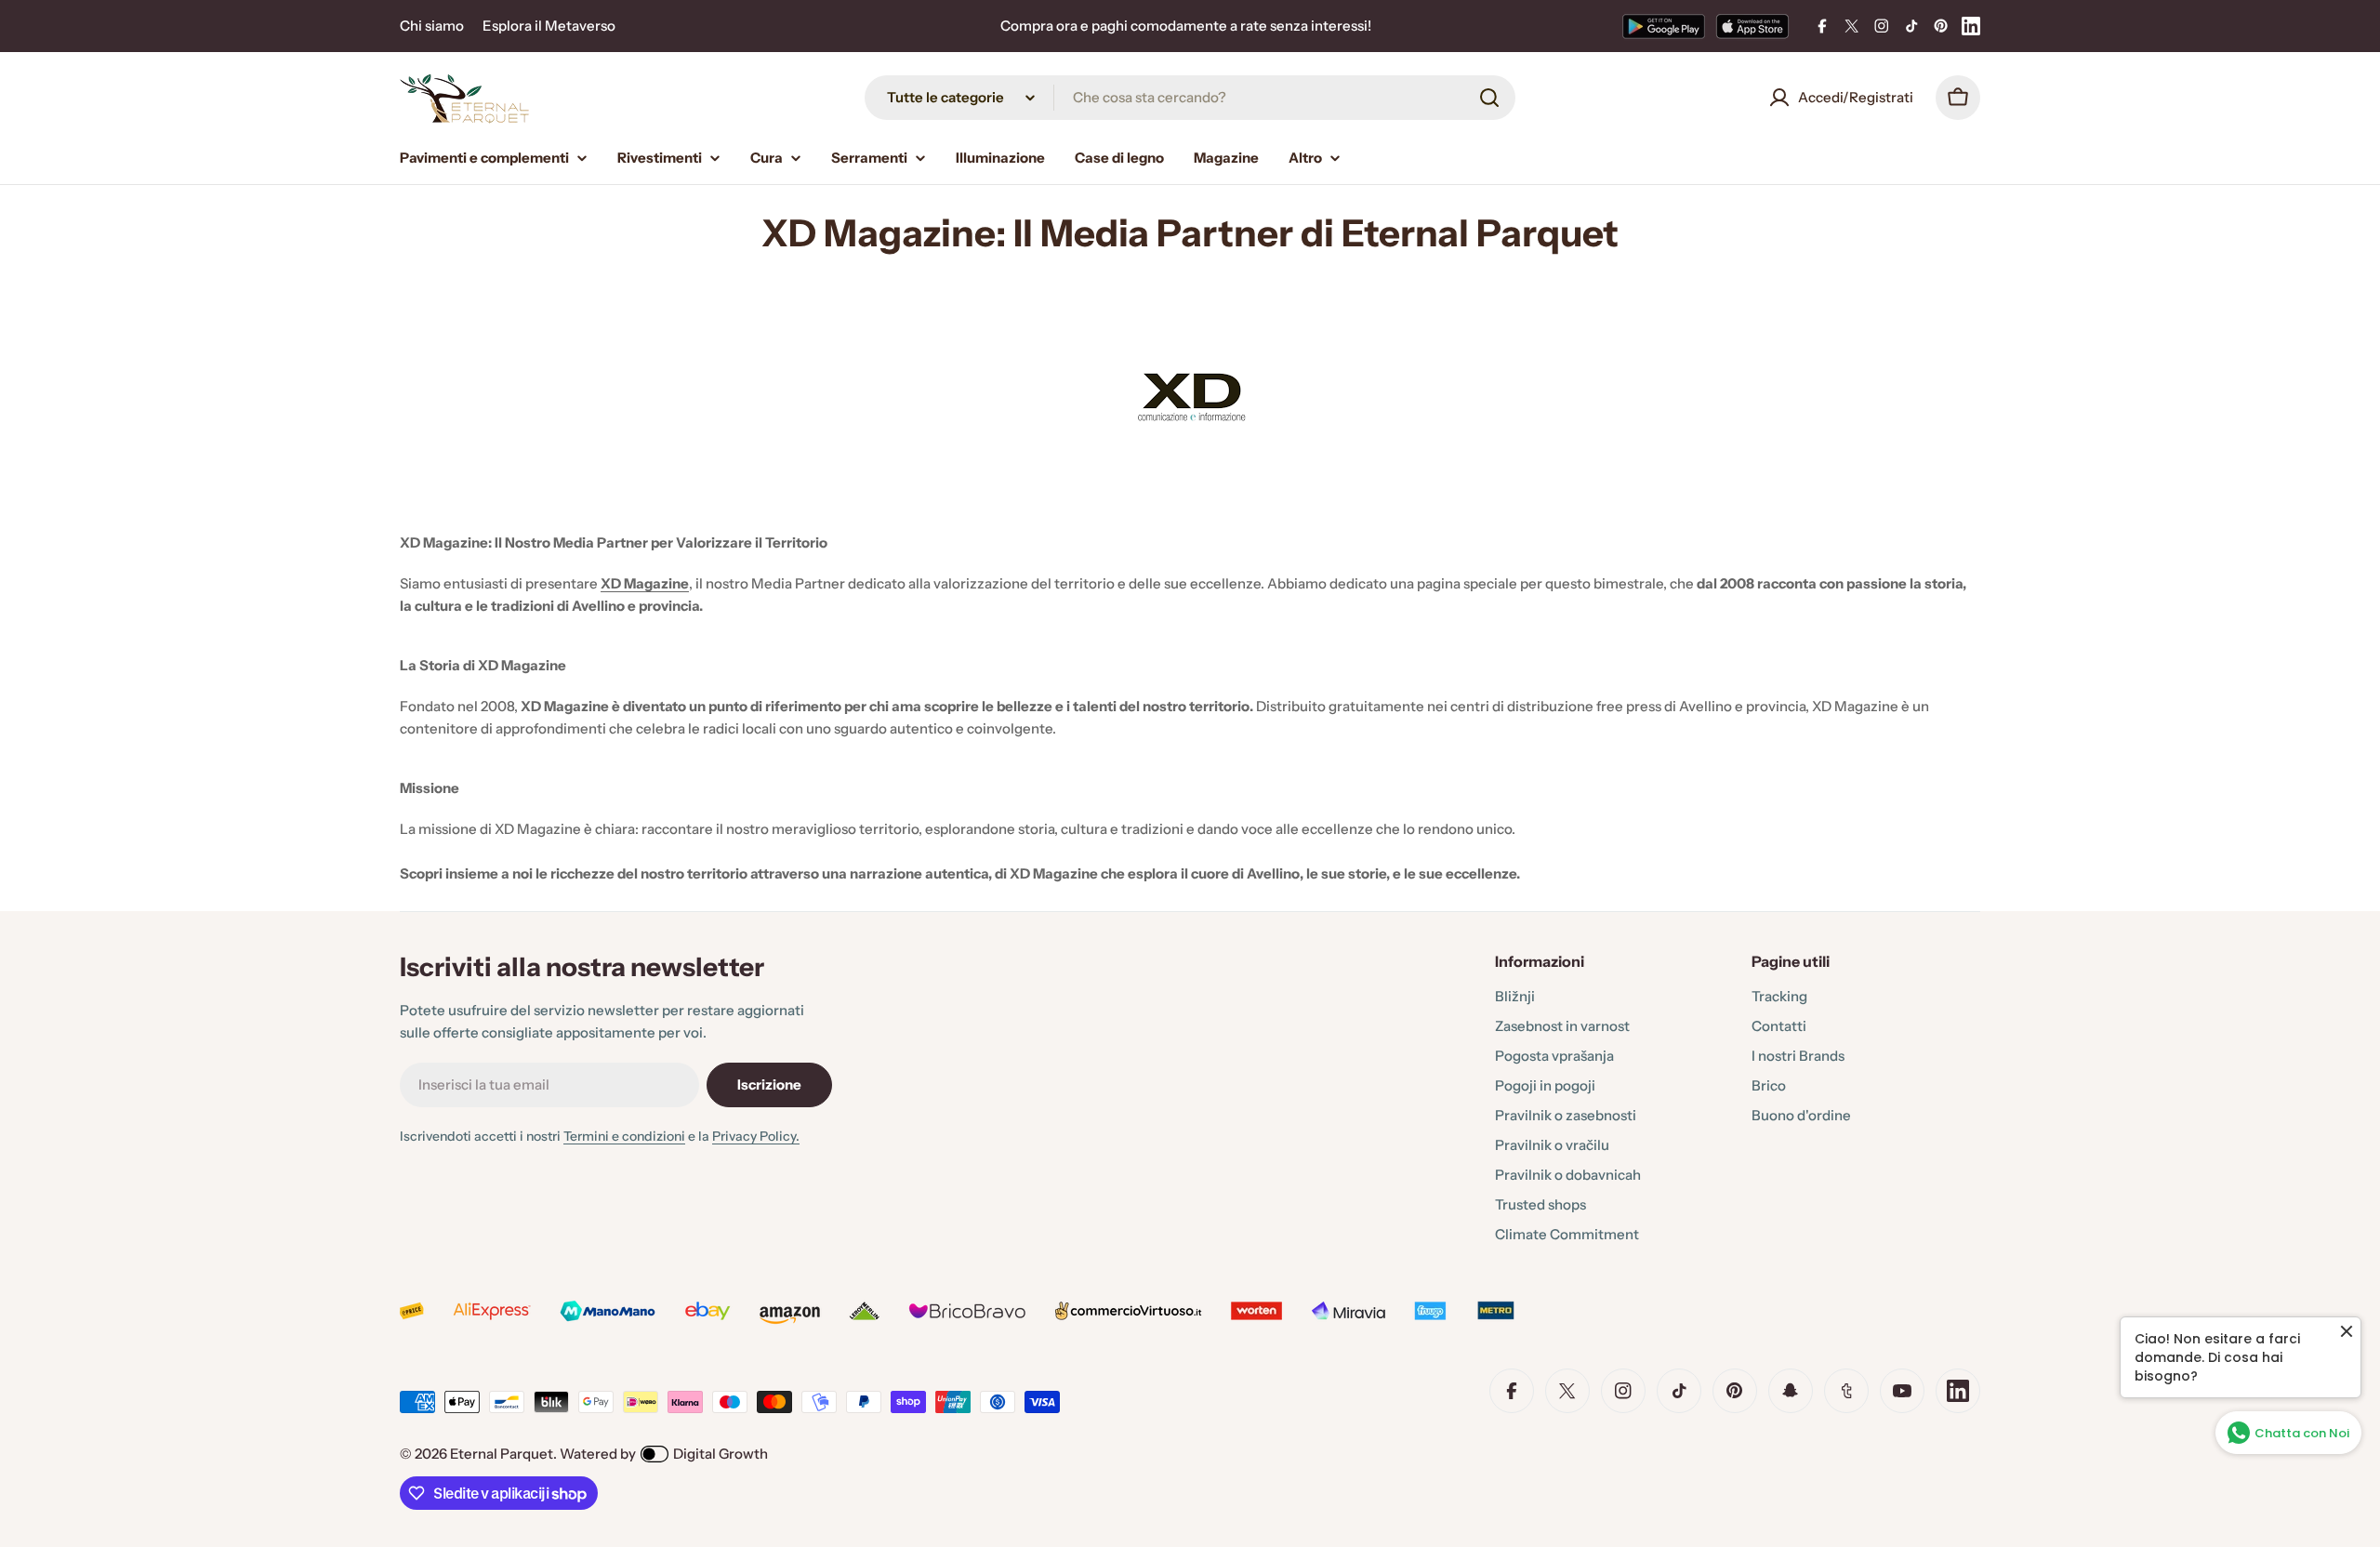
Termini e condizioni (624, 1136)
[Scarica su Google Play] (1664, 26)
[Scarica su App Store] (1752, 26)
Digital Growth (721, 1454)
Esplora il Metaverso (549, 26)
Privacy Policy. (756, 1136)
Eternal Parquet (502, 1454)
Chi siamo (432, 26)
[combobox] (1190, 98)
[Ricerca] (1489, 98)
